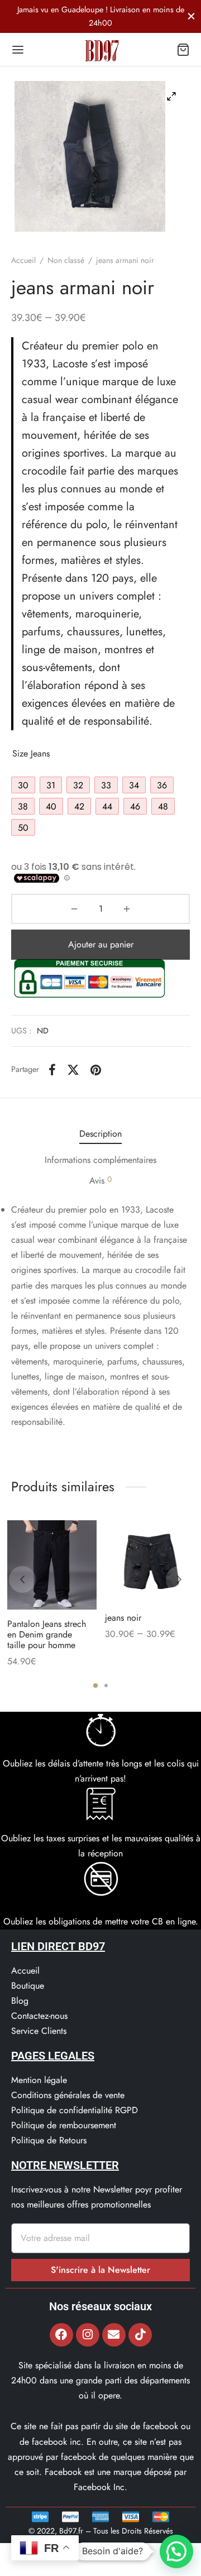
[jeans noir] (150, 1562)
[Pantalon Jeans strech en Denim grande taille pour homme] (52, 1565)
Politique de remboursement (64, 2125)
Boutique (28, 1986)
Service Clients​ (39, 2031)
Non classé (66, 260)
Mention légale (39, 2080)
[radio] (23, 785)
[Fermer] (191, 16)
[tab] (100, 1134)
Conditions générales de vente (68, 2095)
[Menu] (18, 50)
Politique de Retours (49, 2140)
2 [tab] (106, 1686)
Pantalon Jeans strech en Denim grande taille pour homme (47, 1634)
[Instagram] (88, 2335)
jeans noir (123, 1618)
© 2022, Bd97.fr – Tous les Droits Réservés (101, 2531)
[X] (73, 1070)
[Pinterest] (96, 1070)
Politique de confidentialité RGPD (75, 2110)
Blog (20, 2001)
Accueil (23, 260)
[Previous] (22, 1579)
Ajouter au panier (101, 944)
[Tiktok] (140, 2335)
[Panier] (183, 50)
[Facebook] (52, 1070)
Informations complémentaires (100, 1160)
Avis (100, 1180)
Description (100, 1134)
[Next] (179, 1579)
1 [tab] (95, 1686)
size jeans (31, 753)
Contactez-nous (39, 2016)
